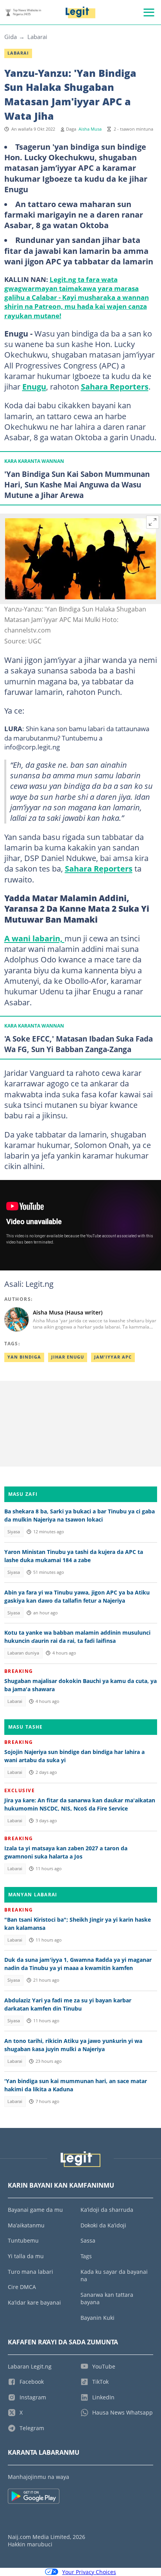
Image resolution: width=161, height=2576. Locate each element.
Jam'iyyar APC (113, 1357)
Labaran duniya (23, 1653)
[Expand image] (153, 522)
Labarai (37, 37)
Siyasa (14, 1532)
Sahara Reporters (115, 386)
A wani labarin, (34, 938)
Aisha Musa (90, 129)
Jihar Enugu (68, 1357)
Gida (11, 37)
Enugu (34, 386)
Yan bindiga (24, 1357)
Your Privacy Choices (89, 2572)
